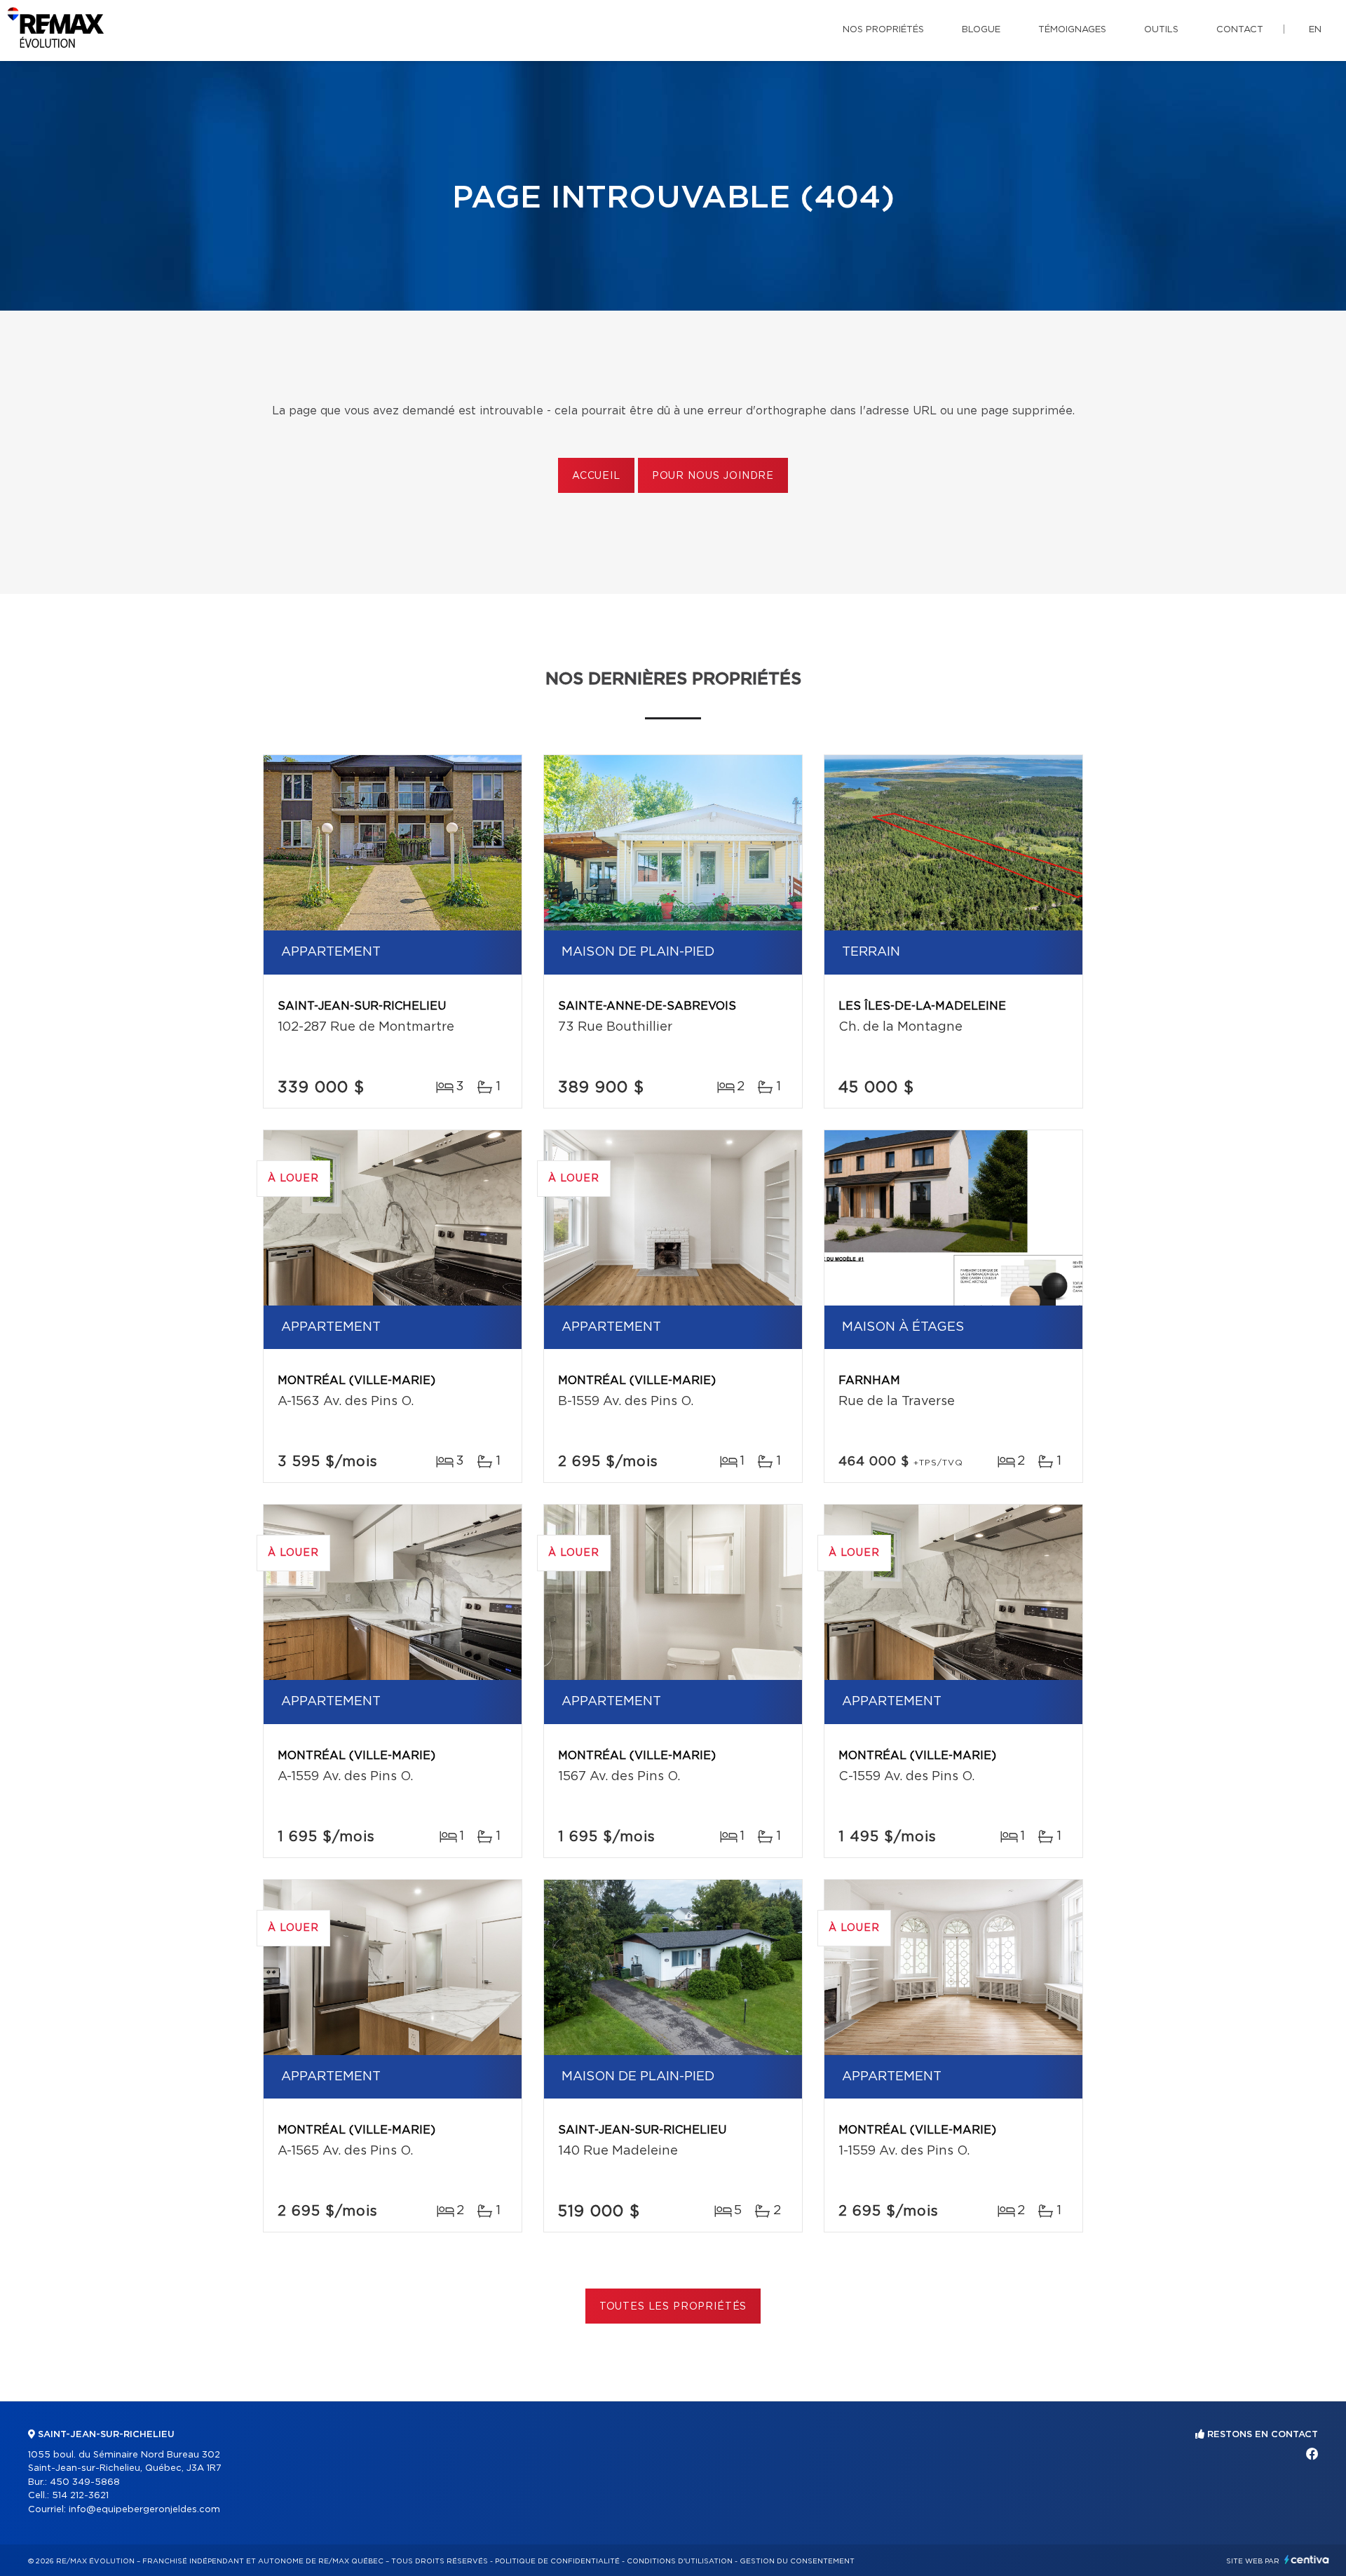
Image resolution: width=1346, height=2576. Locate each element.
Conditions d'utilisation (680, 2561)
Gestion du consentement (797, 2561)
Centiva (1307, 2560)
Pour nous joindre (713, 476)
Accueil (596, 476)
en (1315, 30)
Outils (1161, 30)
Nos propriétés (883, 30)
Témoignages (1072, 30)
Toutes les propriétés (673, 2307)
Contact (1240, 30)
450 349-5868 (85, 2482)
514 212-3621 (80, 2496)
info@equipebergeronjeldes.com (144, 2510)
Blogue (981, 30)
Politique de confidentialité (557, 2561)
